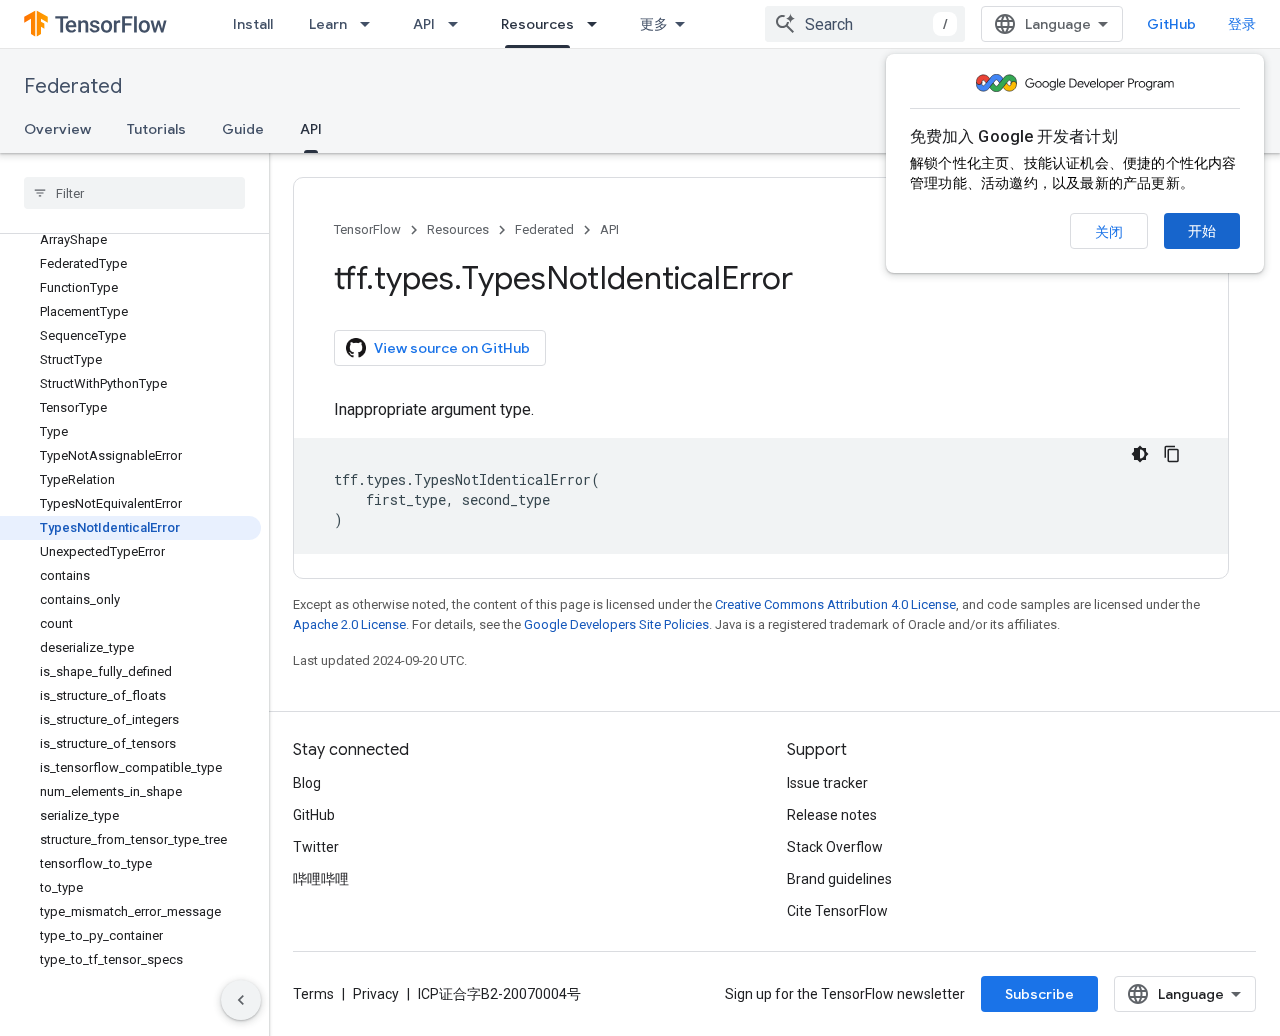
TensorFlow (367, 229)
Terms (313, 994)
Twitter (316, 847)
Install (253, 24)
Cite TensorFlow (837, 911)
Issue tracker (827, 783)
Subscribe (1039, 994)
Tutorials (156, 129)
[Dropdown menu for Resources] (598, 24)
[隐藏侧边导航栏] (241, 1000)
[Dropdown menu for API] (459, 24)
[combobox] (865, 24)
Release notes (832, 815)
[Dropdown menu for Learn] (371, 24)
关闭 (1109, 232)
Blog (307, 783)
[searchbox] (134, 193)
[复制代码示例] (1172, 454)
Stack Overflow (835, 847)
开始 (1202, 231)
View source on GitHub (452, 348)
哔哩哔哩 (321, 879)
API (424, 24)
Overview (57, 129)
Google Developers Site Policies (616, 624)
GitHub (1171, 24)
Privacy (376, 994)
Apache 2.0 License (349, 624)
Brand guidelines (839, 879)
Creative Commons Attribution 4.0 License (835, 604)
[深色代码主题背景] (1140, 454)
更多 (654, 24)
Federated (73, 86)
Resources (537, 24)
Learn (328, 24)
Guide (243, 129)
